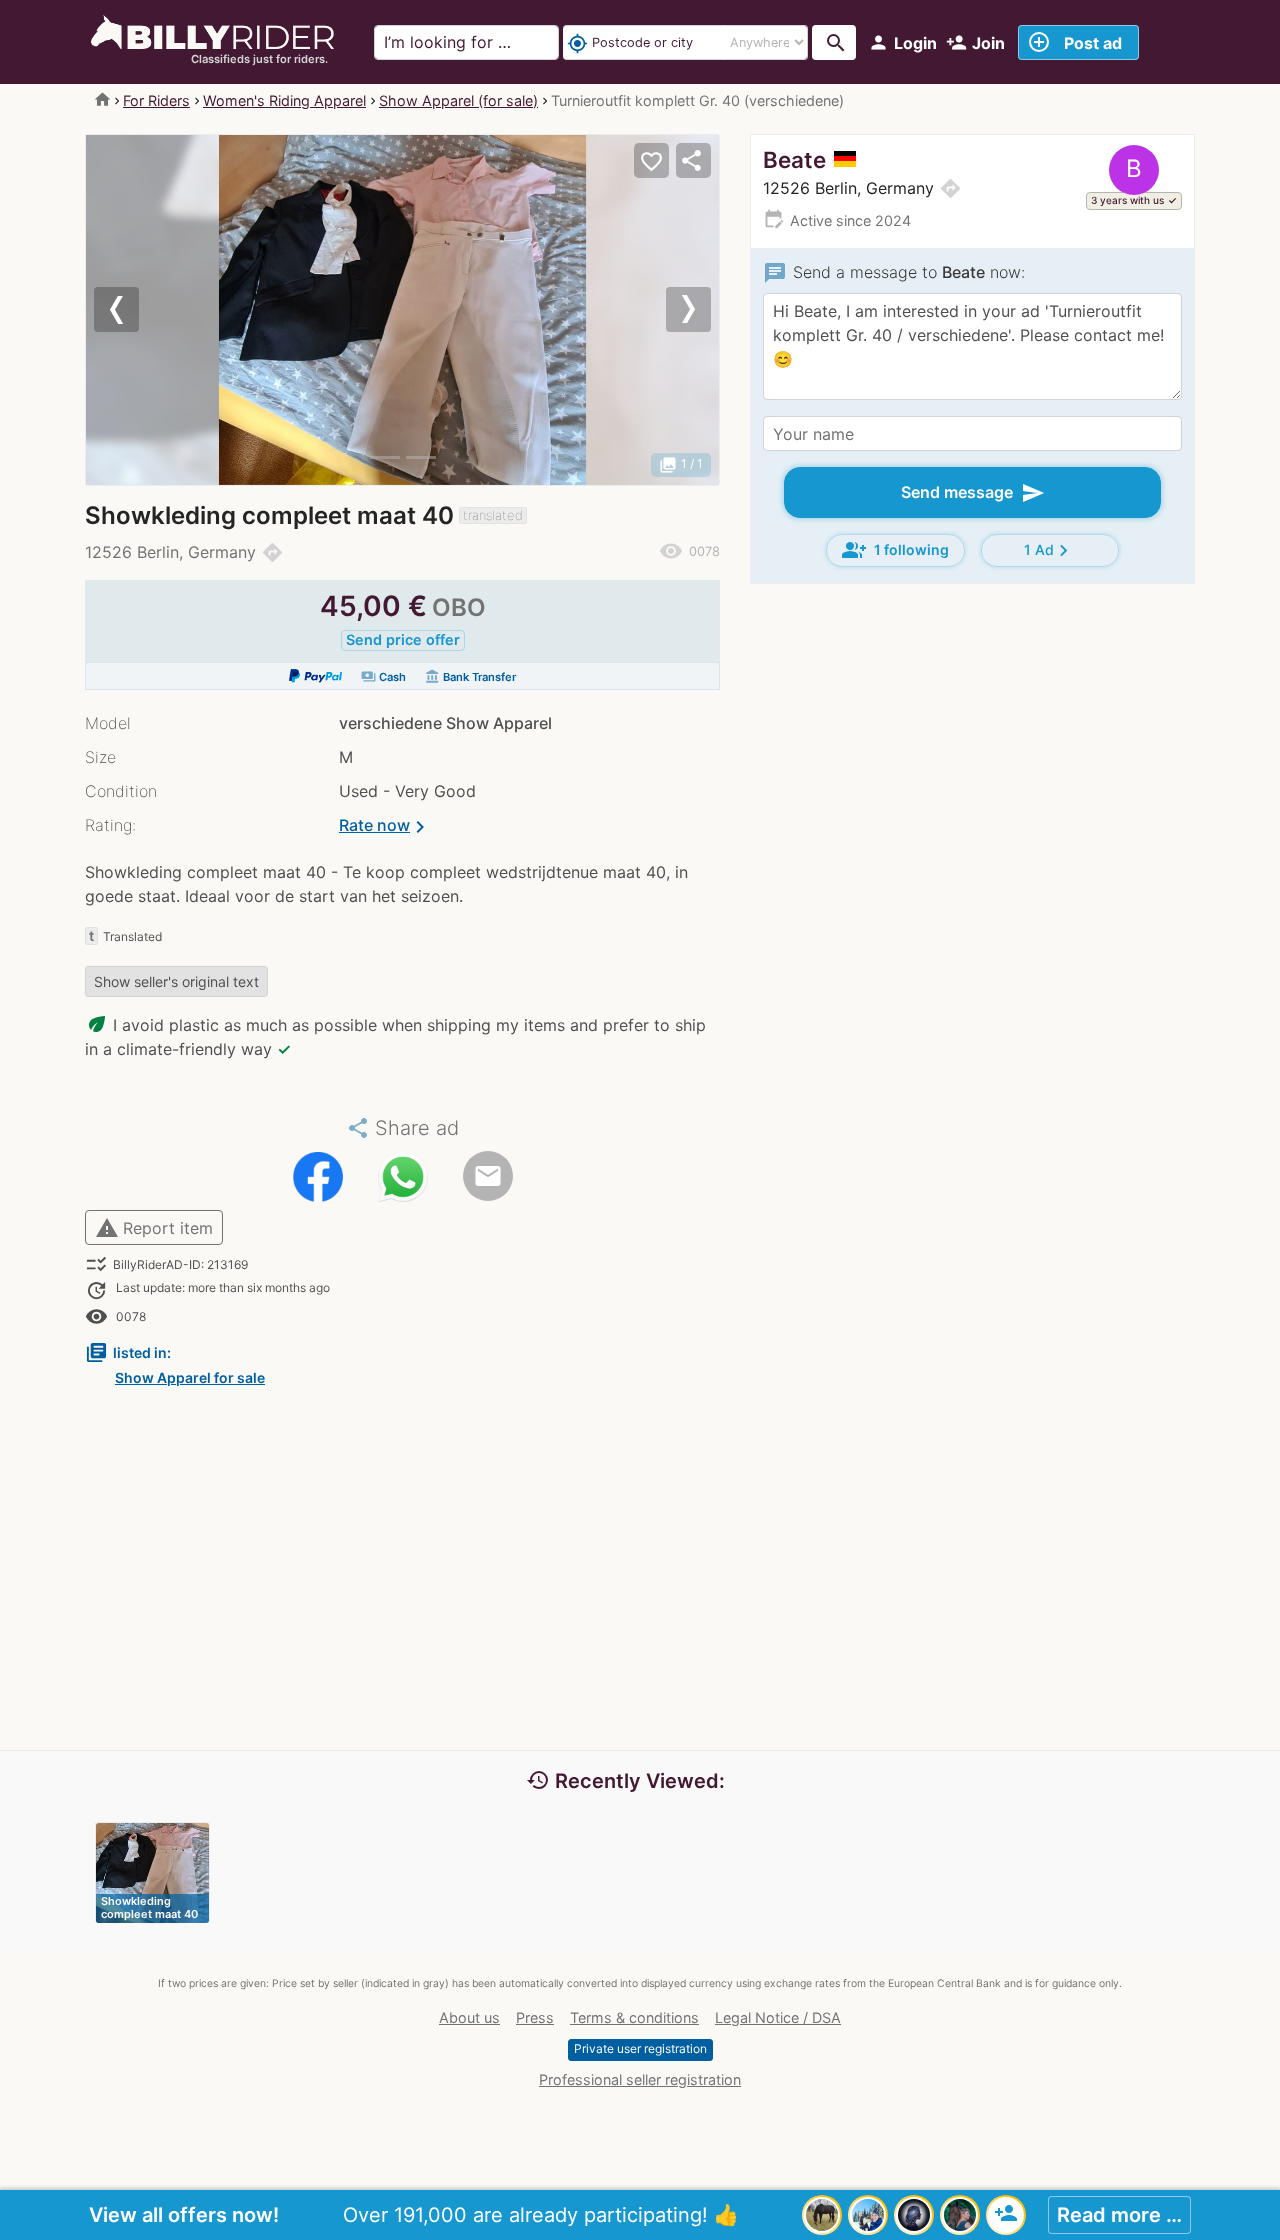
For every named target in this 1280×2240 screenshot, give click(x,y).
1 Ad (1049, 550)
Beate (794, 159)
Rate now (385, 827)
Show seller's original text (176, 981)
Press (535, 2017)
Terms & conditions (634, 2017)
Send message (973, 493)
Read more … (1119, 2215)
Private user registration (640, 2048)
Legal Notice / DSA (778, 2017)
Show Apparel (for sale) (458, 100)
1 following (895, 550)
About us (469, 2017)
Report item (154, 1228)
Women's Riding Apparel (284, 100)
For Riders (156, 100)
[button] (133, 310)
